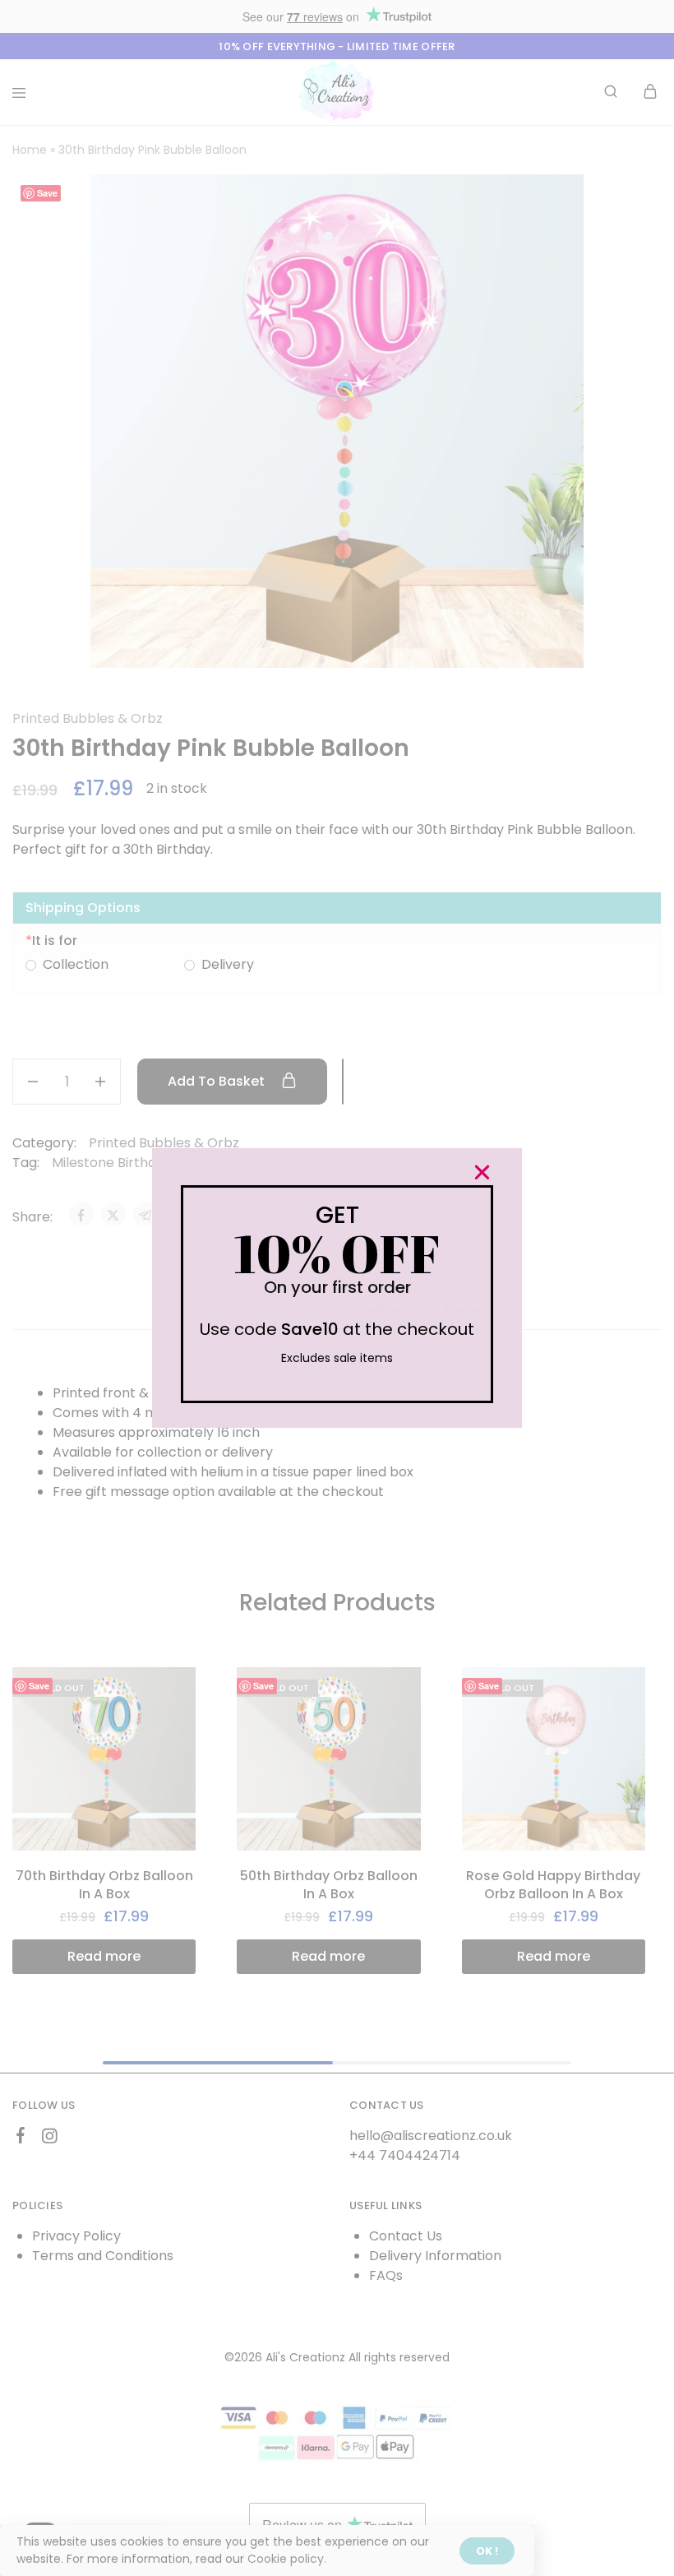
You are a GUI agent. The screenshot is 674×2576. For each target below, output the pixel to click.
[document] (337, 1288)
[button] (482, 1172)
